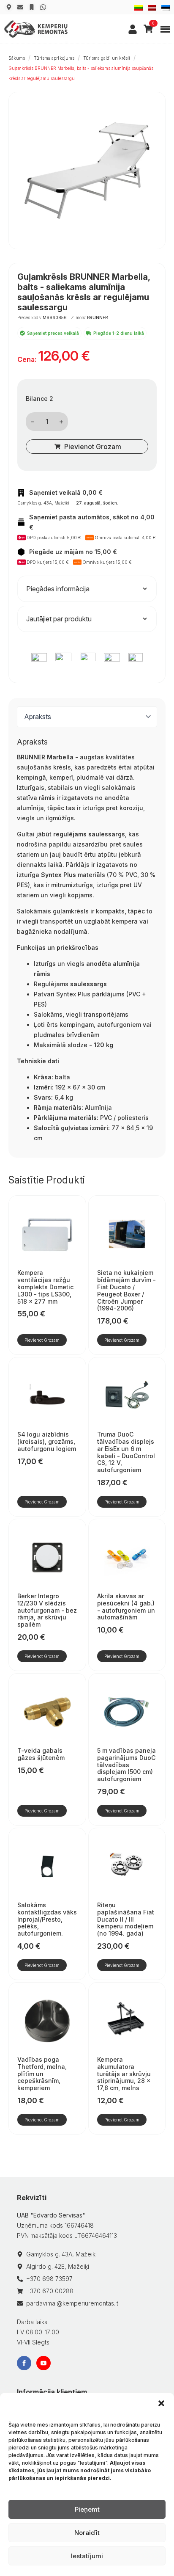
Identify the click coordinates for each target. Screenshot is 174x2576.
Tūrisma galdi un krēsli (107, 58)
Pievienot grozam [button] (42, 1340)
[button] (161, 2403)
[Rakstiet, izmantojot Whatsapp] (43, 7)
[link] (133, 29)
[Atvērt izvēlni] (165, 29)
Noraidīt (87, 2533)
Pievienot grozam (93, 447)
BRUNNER (98, 317)
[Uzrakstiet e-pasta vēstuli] (20, 7)
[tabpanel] (87, 940)
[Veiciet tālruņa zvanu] (32, 7)
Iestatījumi (87, 2556)
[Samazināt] (33, 422)
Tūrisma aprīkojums (54, 58)
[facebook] (24, 2363)
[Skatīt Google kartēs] (9, 7)
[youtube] (43, 2363)
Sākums (17, 58)
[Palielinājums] (61, 422)
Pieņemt (87, 2509)
